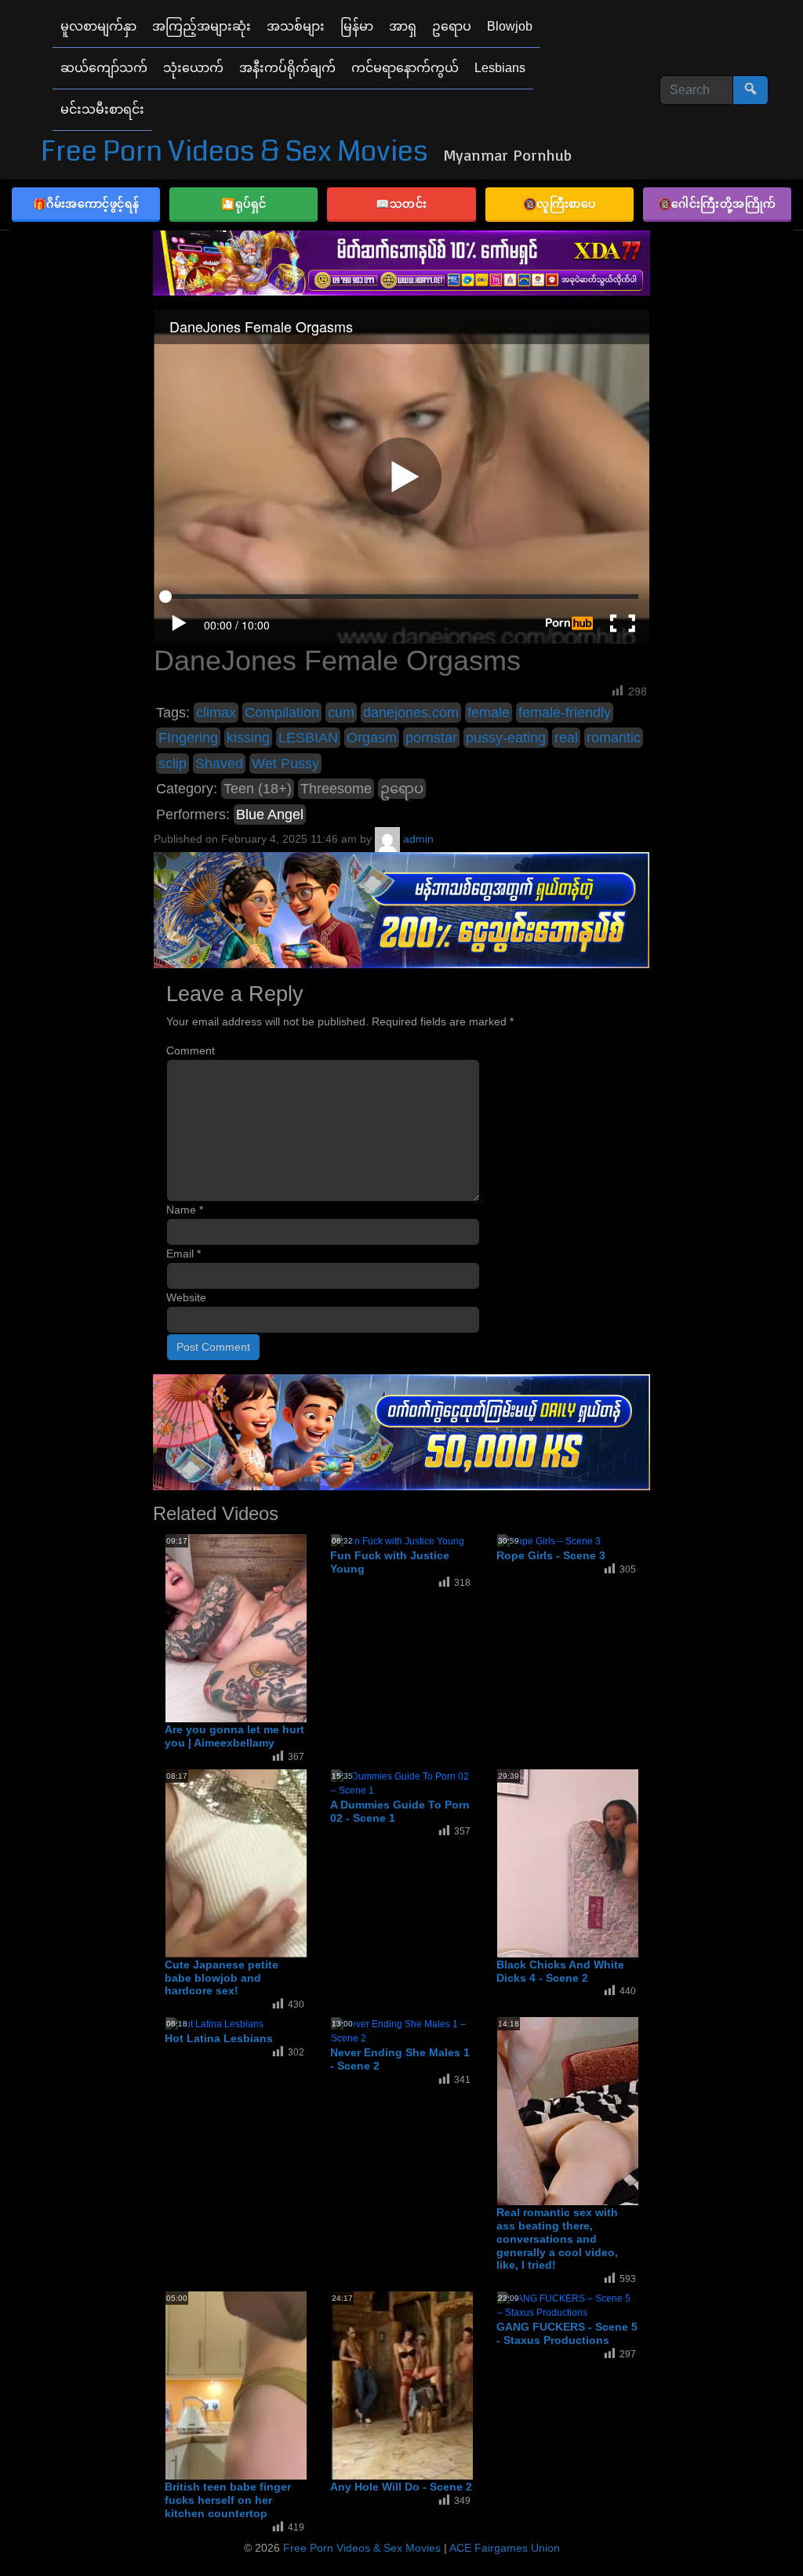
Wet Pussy (285, 764)
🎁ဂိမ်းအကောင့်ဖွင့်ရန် (86, 203)
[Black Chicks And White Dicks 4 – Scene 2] (623, 1863)
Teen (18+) (258, 789)
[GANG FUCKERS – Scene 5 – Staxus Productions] (568, 2305)
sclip (173, 764)
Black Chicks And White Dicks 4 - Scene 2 (560, 1971)
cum (341, 713)
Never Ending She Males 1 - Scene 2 (400, 2059)
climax (216, 713)
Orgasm (372, 738)
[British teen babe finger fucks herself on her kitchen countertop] (291, 2385)
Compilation (282, 713)
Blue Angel (270, 815)
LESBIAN (308, 738)
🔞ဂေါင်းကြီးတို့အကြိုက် (717, 203)
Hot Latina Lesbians (219, 2038)
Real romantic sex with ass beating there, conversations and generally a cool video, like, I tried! (557, 2239)
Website (186, 1297)
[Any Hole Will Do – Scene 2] (456, 2385)
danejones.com (411, 713)
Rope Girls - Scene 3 (551, 1555)
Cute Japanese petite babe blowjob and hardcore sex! (222, 1978)
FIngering (188, 738)
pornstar (431, 738)
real (566, 738)
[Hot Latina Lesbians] (214, 2023)
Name (185, 1210)
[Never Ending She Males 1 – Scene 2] (401, 2030)
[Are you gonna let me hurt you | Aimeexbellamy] (291, 1627)
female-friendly (565, 713)
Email (183, 1254)
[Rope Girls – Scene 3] (549, 1540)
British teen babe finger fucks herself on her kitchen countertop (228, 2500)
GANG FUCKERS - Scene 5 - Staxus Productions (567, 2333)
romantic (614, 738)
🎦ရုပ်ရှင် (244, 203)
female (489, 713)
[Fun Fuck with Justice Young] (398, 1540)
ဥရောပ (402, 789)
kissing (248, 738)
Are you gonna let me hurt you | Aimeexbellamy (234, 1736)
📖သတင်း (401, 203)
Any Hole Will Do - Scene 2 (401, 2487)
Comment (191, 1050)
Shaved (219, 764)
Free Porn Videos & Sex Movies (234, 152)
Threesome (336, 789)
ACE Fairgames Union (505, 2548)
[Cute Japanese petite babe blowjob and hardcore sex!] (291, 1863)
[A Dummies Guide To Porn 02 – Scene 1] (401, 1783)
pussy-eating (506, 738)
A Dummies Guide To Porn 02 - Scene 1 (400, 1811)
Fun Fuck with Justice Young (390, 1562)
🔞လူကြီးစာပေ (560, 203)
